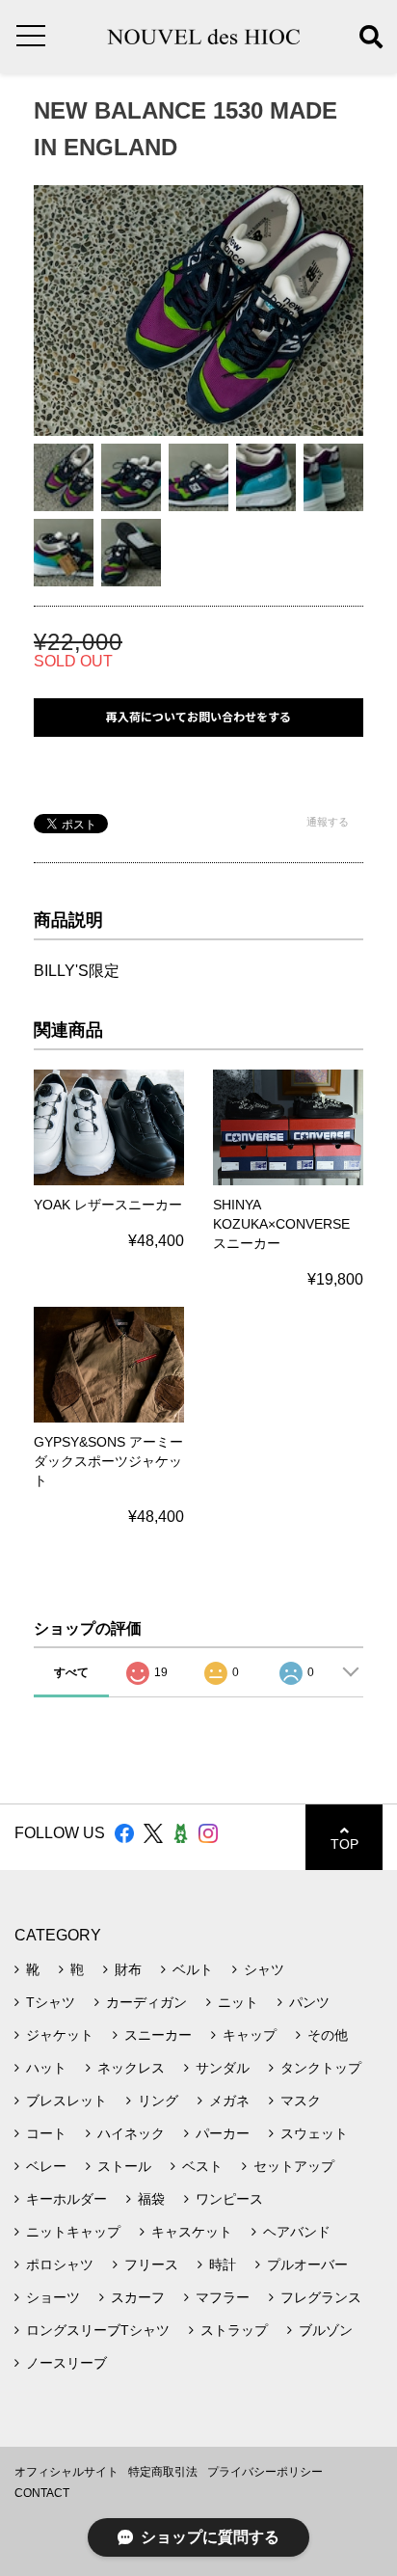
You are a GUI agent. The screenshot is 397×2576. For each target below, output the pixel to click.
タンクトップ (321, 2068)
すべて (71, 1672)
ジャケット (60, 2035)
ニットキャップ (73, 2232)
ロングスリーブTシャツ (98, 2330)
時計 (223, 2264)
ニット (238, 2002)
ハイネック (131, 2133)
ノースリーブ (66, 2363)
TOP (344, 1844)
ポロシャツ (60, 2264)
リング (158, 2101)
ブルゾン (326, 2330)
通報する (328, 822)
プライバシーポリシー (265, 2472)
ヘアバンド (297, 2232)
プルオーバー (307, 2264)
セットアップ (294, 2166)
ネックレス (131, 2068)
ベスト (202, 2166)
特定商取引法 (163, 2472)
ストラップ (234, 2330)
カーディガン (146, 2002)
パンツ (309, 2002)
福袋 (151, 2199)
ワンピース (229, 2199)
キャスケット (192, 2232)
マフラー (223, 2297)
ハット (46, 2068)
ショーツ (53, 2297)
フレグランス (321, 2297)
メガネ (229, 2101)
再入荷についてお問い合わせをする (198, 717)
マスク (301, 2101)
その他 (328, 2035)
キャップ (250, 2035)
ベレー (46, 2166)
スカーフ (138, 2297)
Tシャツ (51, 2002)
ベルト (193, 1969)
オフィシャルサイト (66, 2472)
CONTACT (42, 2493)
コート (46, 2133)
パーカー (223, 2133)
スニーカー (158, 2035)
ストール (124, 2166)
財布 (128, 1969)
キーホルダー (66, 2199)
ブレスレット (66, 2101)
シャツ (264, 1969)
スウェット (314, 2133)
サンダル (223, 2068)
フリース (151, 2264)
